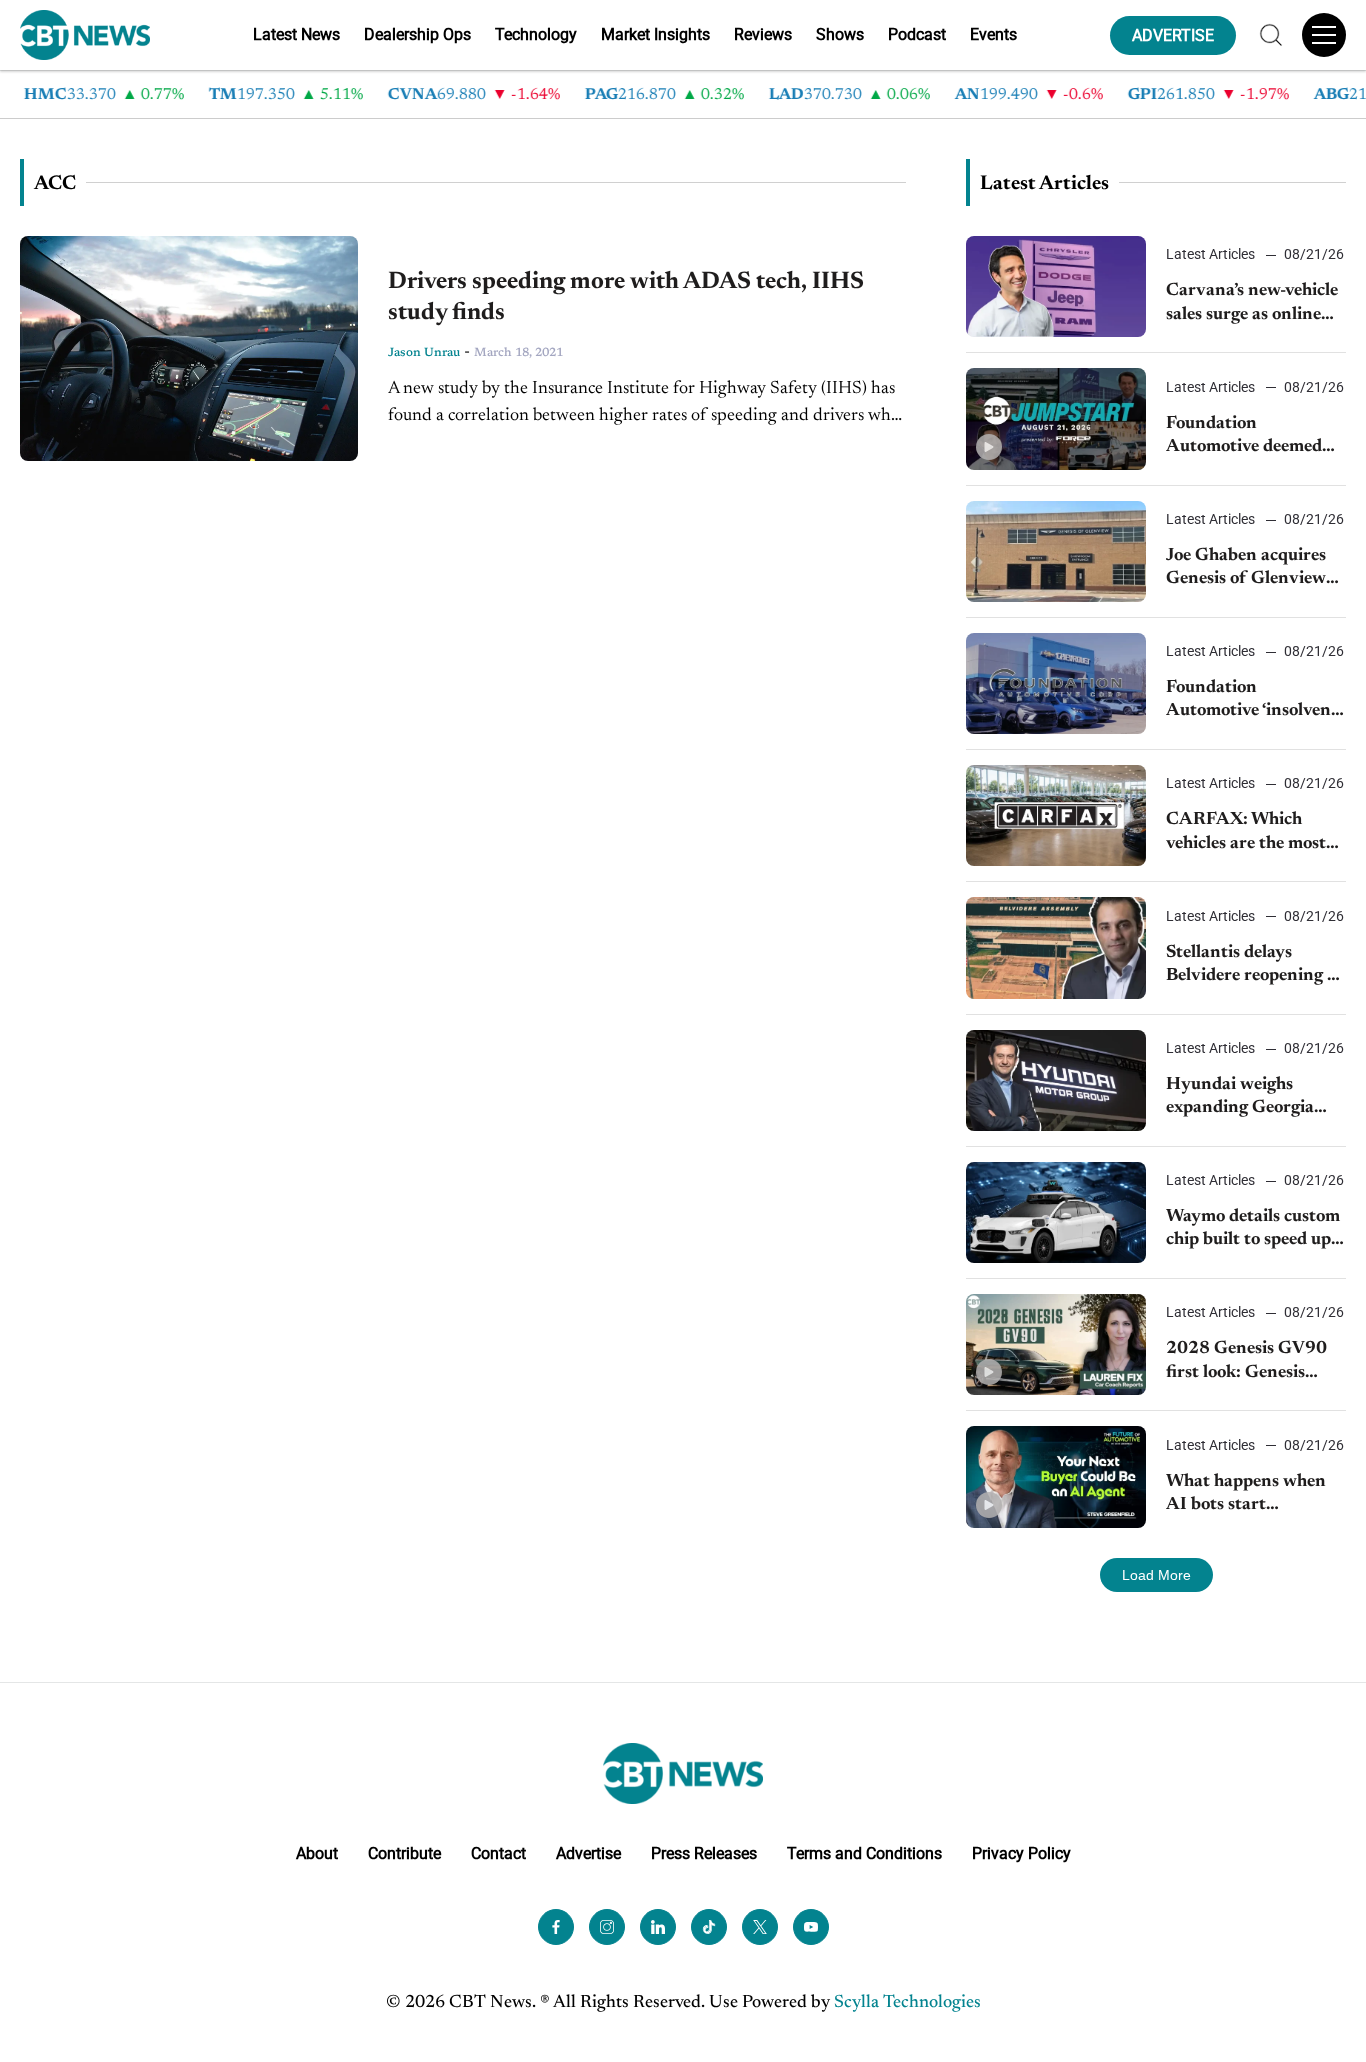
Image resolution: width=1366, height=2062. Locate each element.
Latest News (296, 34)
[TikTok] (709, 1927)
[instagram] (607, 1927)
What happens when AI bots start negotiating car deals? (1250, 1495)
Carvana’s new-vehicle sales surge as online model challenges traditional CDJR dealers (1252, 304)
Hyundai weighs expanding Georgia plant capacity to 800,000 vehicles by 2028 (1245, 1098)
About (317, 1853)
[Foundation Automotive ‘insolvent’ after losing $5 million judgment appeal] (1056, 683)
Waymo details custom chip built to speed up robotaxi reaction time (1253, 1230)
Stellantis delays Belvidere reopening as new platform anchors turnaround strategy (1254, 966)
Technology (536, 34)
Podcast (917, 34)
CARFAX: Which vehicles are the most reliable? (1246, 833)
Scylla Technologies (907, 2003)
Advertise (588, 1853)
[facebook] (556, 1927)
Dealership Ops (417, 34)
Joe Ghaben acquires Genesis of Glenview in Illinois (1246, 569)
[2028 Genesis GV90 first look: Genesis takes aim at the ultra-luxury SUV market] (1056, 1344)
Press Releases (704, 1853)
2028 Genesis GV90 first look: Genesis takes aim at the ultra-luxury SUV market (1252, 1362)
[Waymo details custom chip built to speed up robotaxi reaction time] (1056, 1212)
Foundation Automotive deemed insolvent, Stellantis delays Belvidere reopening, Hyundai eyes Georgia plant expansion (1244, 437)
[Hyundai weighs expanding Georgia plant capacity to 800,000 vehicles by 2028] (1056, 1080)
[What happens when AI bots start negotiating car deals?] (1056, 1476)
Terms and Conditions (864, 1853)
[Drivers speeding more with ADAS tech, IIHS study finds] (189, 348)
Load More (1156, 1575)
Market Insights (655, 34)
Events (993, 34)
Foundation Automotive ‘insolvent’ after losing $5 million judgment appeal (1253, 701)
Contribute (404, 1853)
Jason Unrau (424, 353)
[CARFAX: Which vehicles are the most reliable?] (1056, 815)
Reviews (763, 34)
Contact (498, 1853)
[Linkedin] (658, 1927)
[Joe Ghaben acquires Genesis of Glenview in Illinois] (1056, 551)
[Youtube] (811, 1927)
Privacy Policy (1021, 1853)
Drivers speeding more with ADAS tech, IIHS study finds (626, 297)
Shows (840, 34)
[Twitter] (760, 1927)
